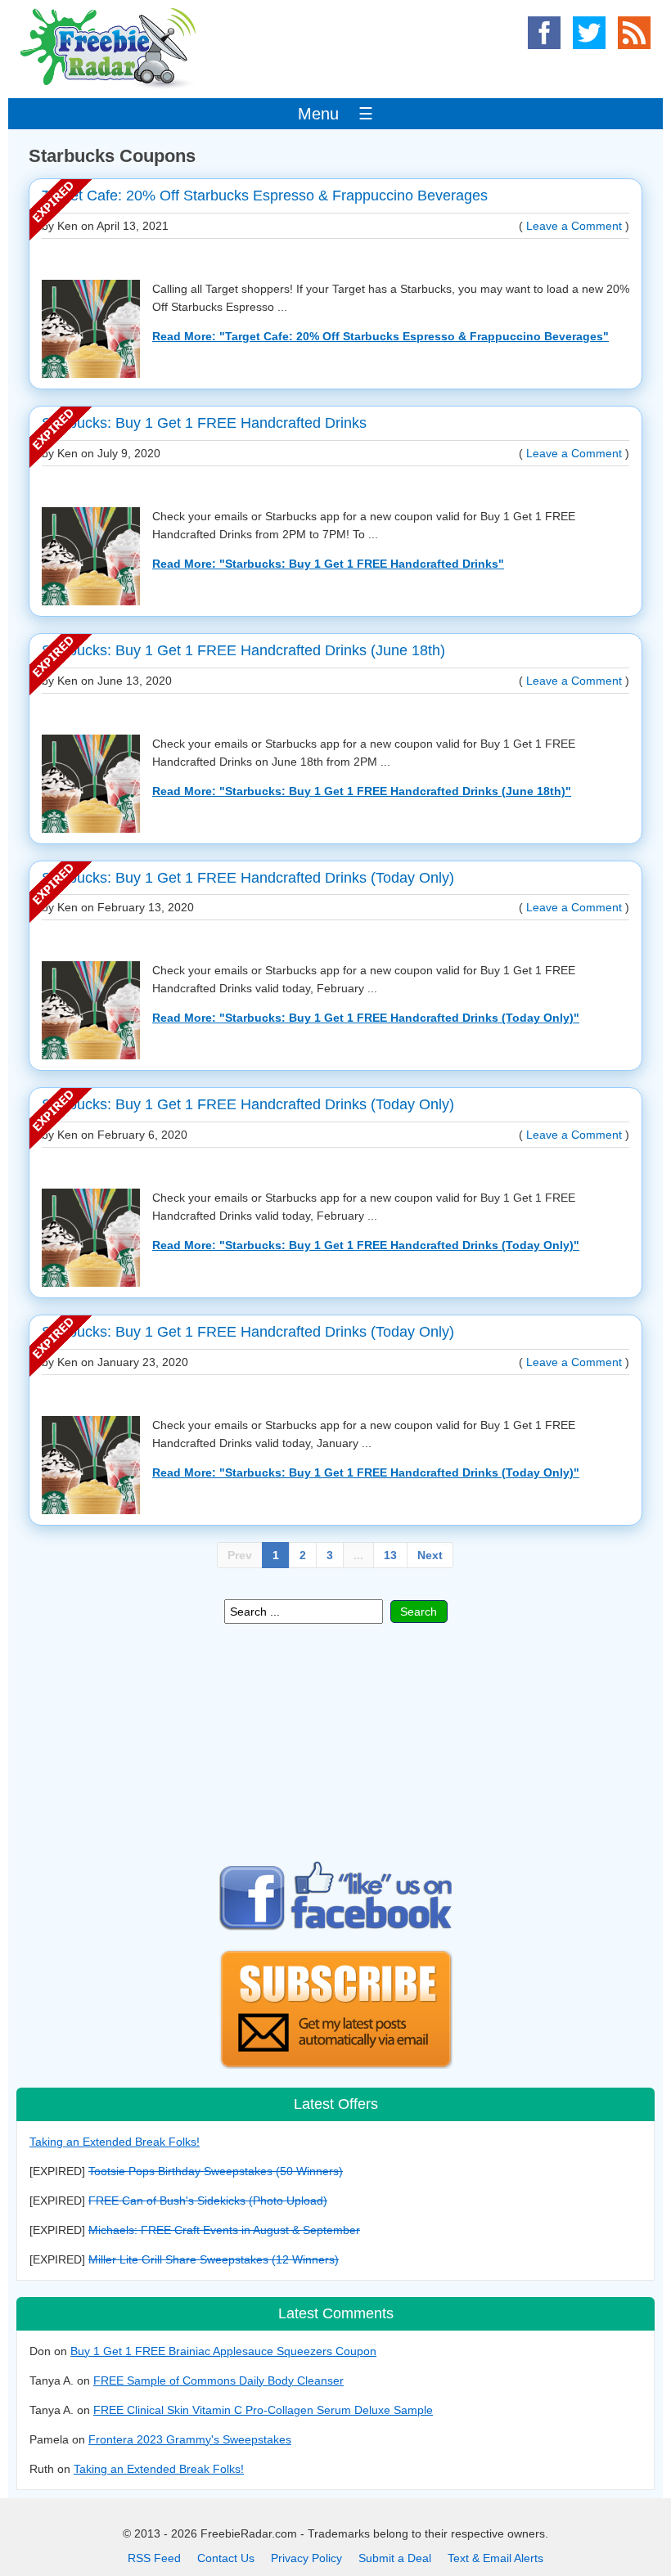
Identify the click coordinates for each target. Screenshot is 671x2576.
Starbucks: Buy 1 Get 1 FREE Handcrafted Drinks (204, 423)
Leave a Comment (574, 226)
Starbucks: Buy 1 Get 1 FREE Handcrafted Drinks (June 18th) (243, 650)
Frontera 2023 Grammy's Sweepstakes (190, 2439)
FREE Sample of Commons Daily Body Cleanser (218, 2380)
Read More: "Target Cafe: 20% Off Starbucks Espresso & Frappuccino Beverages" (381, 336)
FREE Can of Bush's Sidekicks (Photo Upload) (208, 2201)
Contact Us (226, 2558)
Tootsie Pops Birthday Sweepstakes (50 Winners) (216, 2171)
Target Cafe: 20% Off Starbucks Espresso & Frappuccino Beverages (265, 196)
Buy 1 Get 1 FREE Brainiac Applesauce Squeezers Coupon (223, 2351)
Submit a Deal (395, 2558)
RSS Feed (154, 2558)
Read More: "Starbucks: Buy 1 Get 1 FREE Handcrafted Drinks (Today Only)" (366, 1018)
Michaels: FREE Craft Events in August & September (224, 2230)
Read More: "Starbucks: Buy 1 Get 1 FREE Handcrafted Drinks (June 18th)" (362, 791)
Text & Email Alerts (495, 2558)
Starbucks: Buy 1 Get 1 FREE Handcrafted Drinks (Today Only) (248, 878)
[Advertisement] (335, 1742)
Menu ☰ (335, 114)
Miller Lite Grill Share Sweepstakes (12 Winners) (214, 2259)
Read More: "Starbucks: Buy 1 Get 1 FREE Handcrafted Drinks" (328, 564)
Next (430, 1555)
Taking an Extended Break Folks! (115, 2142)
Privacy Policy (306, 2558)
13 (390, 1555)
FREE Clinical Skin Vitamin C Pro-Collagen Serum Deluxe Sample (263, 2410)
